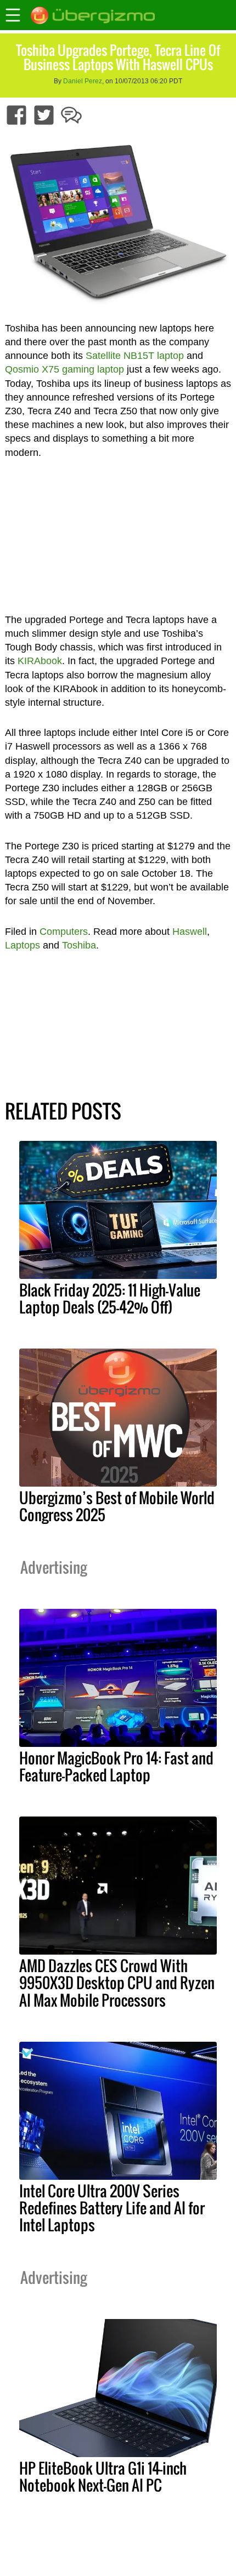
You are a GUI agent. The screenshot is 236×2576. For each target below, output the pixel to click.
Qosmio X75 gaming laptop (64, 369)
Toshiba (79, 945)
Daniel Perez (83, 81)
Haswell (190, 932)
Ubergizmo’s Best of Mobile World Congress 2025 (117, 1506)
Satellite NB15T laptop (135, 356)
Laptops (23, 945)
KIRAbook (40, 661)
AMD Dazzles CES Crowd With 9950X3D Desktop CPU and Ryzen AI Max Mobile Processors (117, 1983)
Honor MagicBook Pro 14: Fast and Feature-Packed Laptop (116, 1766)
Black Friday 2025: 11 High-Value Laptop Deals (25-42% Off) (110, 1298)
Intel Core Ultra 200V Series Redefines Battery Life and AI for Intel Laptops (112, 2208)
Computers (64, 932)
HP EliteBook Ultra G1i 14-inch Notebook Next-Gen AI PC (103, 2477)
